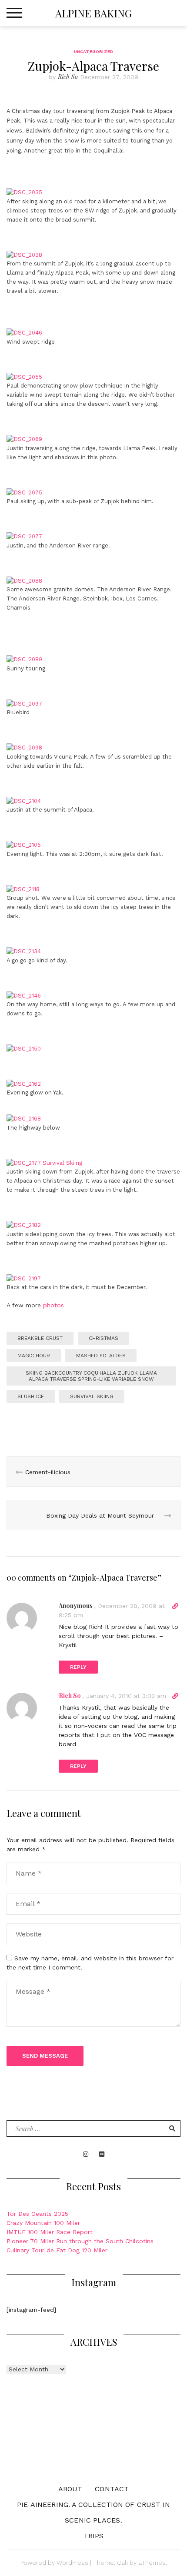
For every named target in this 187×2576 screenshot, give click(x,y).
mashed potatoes (101, 1356)
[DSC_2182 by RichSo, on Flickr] (24, 1216)
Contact (112, 2489)
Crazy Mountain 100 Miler (43, 2223)
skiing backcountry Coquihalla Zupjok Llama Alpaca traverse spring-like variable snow (91, 1376)
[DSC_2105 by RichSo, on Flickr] (24, 835)
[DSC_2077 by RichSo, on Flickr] (24, 527)
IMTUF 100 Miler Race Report (50, 2232)
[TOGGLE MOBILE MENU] (14, 13)
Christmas (104, 1338)
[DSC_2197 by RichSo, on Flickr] (24, 1269)
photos (52, 1305)
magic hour (34, 1356)
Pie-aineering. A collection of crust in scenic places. (94, 2512)
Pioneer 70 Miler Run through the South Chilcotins (80, 2241)
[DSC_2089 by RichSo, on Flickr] (24, 650)
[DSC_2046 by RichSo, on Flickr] (24, 323)
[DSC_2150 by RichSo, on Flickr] (24, 1039)
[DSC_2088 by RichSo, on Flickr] (24, 571)
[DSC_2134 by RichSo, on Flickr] (24, 942)
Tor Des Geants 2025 (37, 2214)
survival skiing (92, 1396)
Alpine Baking (93, 13)
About (70, 2489)
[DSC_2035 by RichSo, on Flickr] (24, 183)
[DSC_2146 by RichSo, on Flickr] (24, 986)
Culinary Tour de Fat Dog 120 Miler (57, 2250)
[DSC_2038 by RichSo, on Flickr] (24, 245)
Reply (78, 1667)
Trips (94, 2536)
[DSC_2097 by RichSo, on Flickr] (24, 694)
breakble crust (40, 1338)
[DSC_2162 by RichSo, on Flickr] (24, 1074)
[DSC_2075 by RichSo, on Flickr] (24, 483)
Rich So (68, 77)
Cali (122, 2563)
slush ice (31, 1396)
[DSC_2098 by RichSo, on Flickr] (24, 738)
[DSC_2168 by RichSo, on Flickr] (24, 1109)
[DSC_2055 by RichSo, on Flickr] (24, 368)
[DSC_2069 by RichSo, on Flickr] (24, 430)
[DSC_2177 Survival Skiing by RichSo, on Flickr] (44, 1154)
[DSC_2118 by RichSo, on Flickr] (23, 880)
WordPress (72, 2563)
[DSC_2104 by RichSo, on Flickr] (24, 792)
